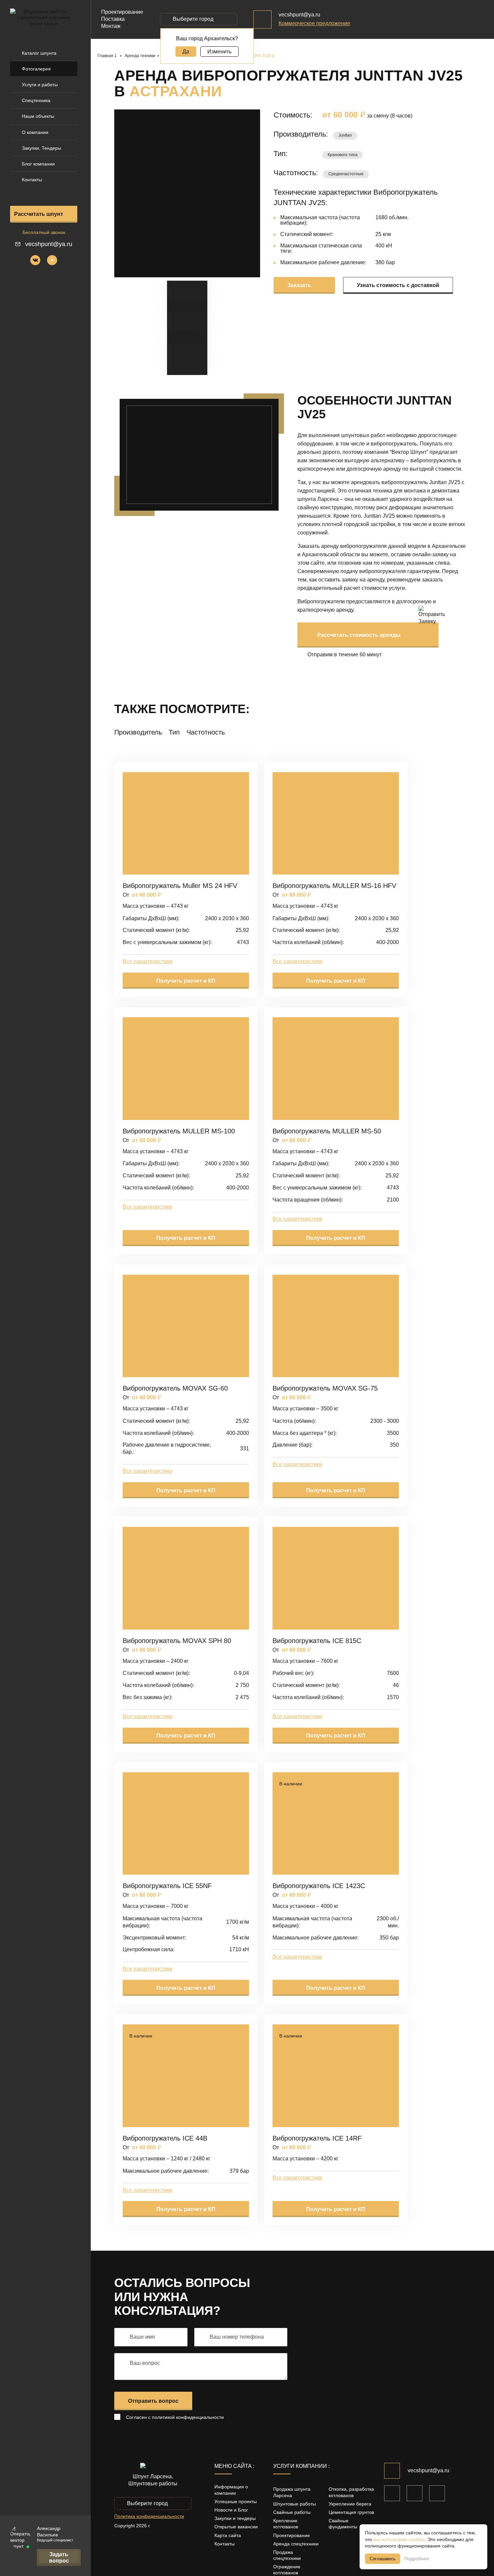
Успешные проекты (236, 2501)
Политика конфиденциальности (149, 2516)
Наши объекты (38, 116)
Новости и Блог (231, 2510)
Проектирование (292, 2535)
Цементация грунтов (351, 2512)
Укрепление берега (350, 2504)
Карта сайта (228, 2535)
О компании (35, 132)
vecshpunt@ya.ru (49, 244)
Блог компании (38, 164)
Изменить (219, 52)
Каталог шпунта (39, 53)
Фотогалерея (36, 69)
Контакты (32, 180)
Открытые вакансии (236, 2527)
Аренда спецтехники (296, 2544)
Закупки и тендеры (235, 2518)
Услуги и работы (40, 85)
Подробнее (417, 2559)
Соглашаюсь (383, 2559)
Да (186, 52)
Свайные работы (292, 2512)
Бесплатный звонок (44, 232)
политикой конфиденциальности (188, 2417)
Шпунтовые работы (295, 2504)
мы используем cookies (399, 2539)
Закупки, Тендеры (42, 148)
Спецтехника (36, 100)
